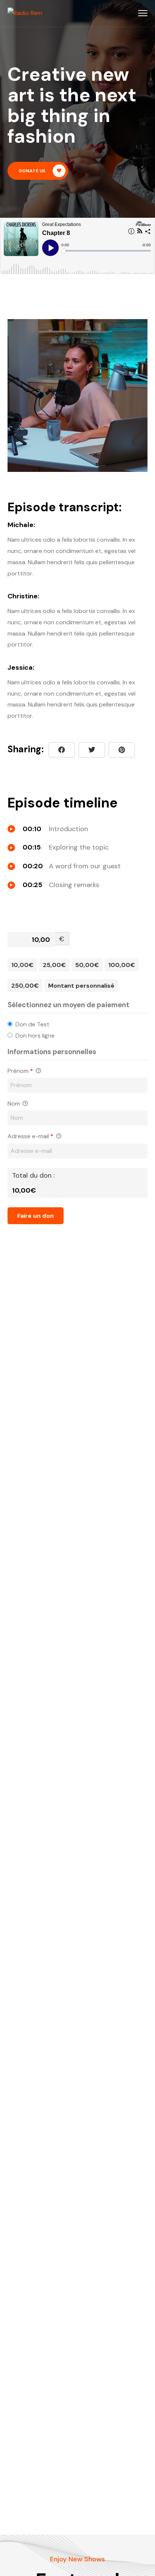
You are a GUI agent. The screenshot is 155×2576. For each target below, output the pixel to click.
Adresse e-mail (30, 1136)
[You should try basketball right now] (122, 750)
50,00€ (87, 965)
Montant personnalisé (81, 986)
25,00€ (54, 965)
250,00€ (25, 986)
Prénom (20, 1071)
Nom (14, 1103)
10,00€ (22, 965)
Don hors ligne (35, 1036)
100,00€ (122, 965)
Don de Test (32, 1024)
